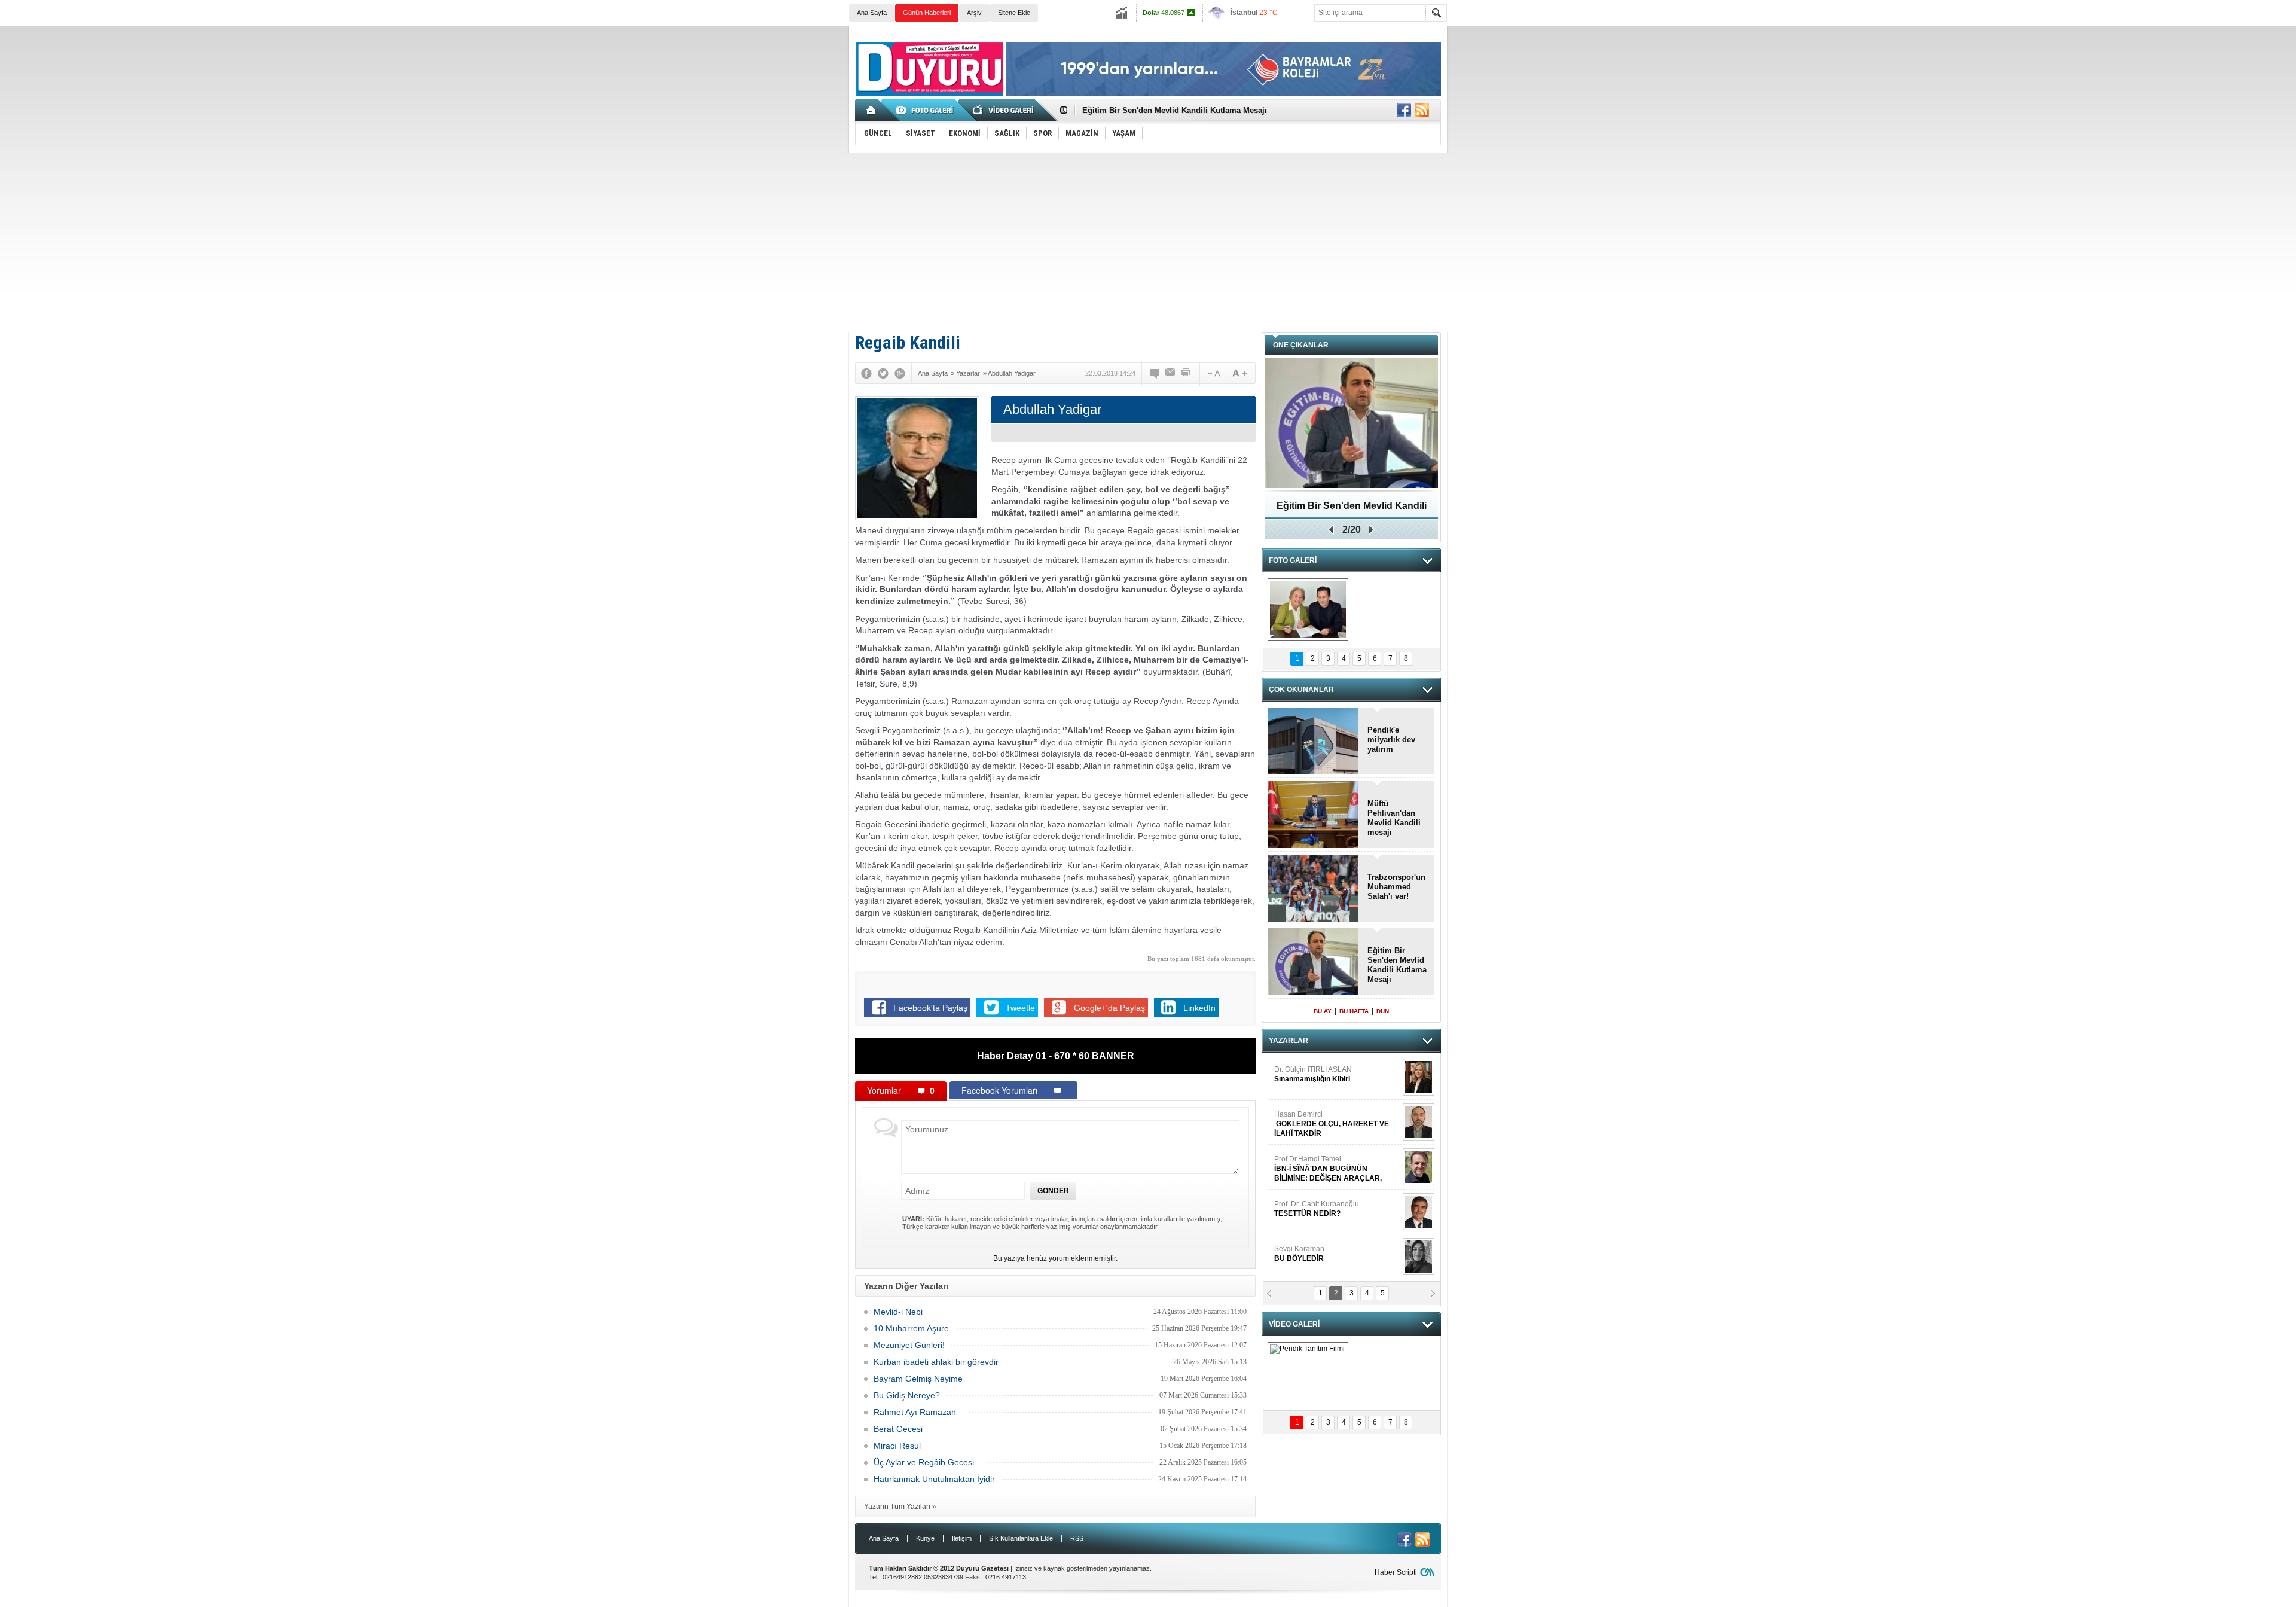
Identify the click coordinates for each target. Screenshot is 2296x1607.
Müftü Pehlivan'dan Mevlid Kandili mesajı (1394, 818)
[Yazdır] (1186, 373)
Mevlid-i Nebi (899, 1312)
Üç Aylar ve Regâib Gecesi (926, 1462)
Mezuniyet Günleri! (909, 1345)
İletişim (962, 1538)
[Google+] (900, 373)
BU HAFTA (1354, 1011)
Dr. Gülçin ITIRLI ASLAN (1313, 1074)
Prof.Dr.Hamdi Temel (1328, 1169)
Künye (925, 1538)
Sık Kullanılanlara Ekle (1021, 1538)
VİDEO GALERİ (1294, 1324)
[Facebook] (866, 373)
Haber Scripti (1396, 1572)
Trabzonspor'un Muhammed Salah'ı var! (1396, 887)
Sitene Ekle (1014, 13)
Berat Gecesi (898, 1429)
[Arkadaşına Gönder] (1171, 373)
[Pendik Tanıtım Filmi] (1308, 1373)
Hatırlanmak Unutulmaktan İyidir (934, 1479)
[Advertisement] (1148, 242)
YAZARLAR (1289, 1041)
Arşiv (974, 13)
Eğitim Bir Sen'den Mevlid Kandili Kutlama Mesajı (1175, 109)
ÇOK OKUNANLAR (1301, 690)
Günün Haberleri (927, 13)
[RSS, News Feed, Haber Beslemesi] (1422, 110)
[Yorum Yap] (1155, 373)
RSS (1077, 1538)
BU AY (1323, 1011)
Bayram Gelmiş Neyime (918, 1379)
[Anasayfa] (871, 110)
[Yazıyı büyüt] (1239, 373)
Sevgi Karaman (1300, 1254)
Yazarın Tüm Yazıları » (900, 1507)
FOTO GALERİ (1293, 560)
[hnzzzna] (1308, 609)
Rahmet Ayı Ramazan (917, 1412)
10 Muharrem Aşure (911, 1328)
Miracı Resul (897, 1446)
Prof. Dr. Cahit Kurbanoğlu (1317, 1209)
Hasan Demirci (1332, 1124)
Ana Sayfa (872, 13)
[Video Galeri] (1004, 110)
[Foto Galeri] (927, 110)
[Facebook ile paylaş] (1404, 110)
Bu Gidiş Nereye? (907, 1395)
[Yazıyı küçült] (1213, 373)
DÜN (1383, 1011)
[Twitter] (883, 373)
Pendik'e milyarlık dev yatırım (1391, 740)
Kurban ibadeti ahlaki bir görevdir (936, 1362)
